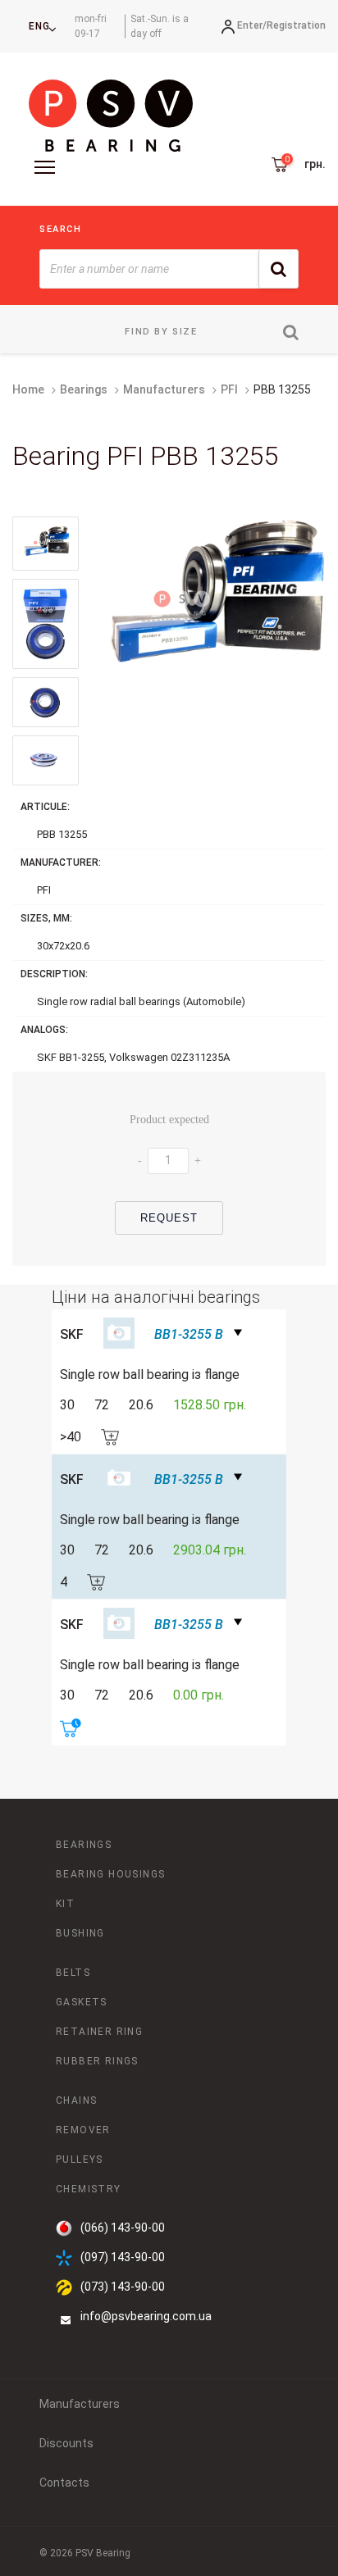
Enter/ (252, 25)
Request (169, 1218)
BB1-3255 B (189, 1334)
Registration (296, 25)
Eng (39, 26)
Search (61, 229)
